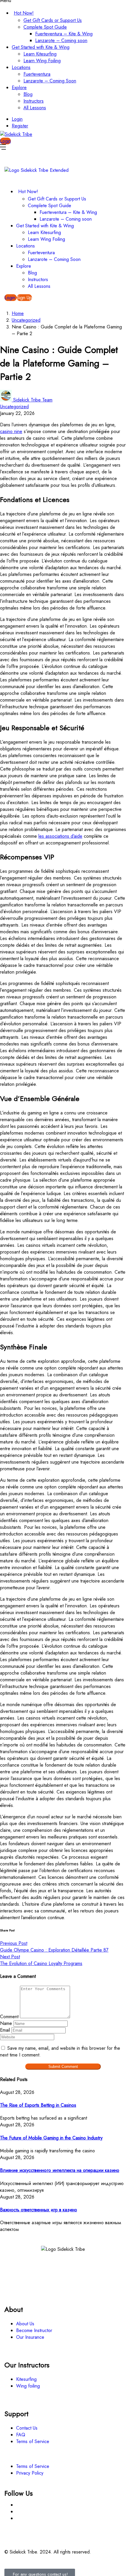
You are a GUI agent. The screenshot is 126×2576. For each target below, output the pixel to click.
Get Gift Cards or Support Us (53, 20)
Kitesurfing (26, 2379)
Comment (9, 2017)
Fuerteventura (37, 74)
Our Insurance (30, 2337)
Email (5, 2030)
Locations (21, 67)
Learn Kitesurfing (40, 54)
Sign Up (24, 298)
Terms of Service (33, 2441)
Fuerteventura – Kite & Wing (64, 34)
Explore (19, 88)
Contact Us (27, 2428)
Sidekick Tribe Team (33, 400)
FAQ (21, 2435)
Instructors (34, 101)
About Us (25, 2324)
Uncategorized (26, 320)
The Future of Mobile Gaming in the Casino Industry (51, 2138)
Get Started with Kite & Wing (41, 47)
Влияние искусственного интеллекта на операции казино (60, 2170)
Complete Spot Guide (45, 27)
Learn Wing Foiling (42, 61)
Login (17, 119)
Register (20, 126)
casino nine (11, 431)
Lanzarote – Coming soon (61, 40)
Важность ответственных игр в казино (39, 2210)
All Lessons (35, 108)
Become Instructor (34, 2330)
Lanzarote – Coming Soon (50, 81)
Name (6, 2023)
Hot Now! (24, 13)
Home (18, 313)
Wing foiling (28, 2386)
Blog (28, 94)
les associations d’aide (60, 836)
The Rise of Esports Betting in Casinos (38, 2105)
